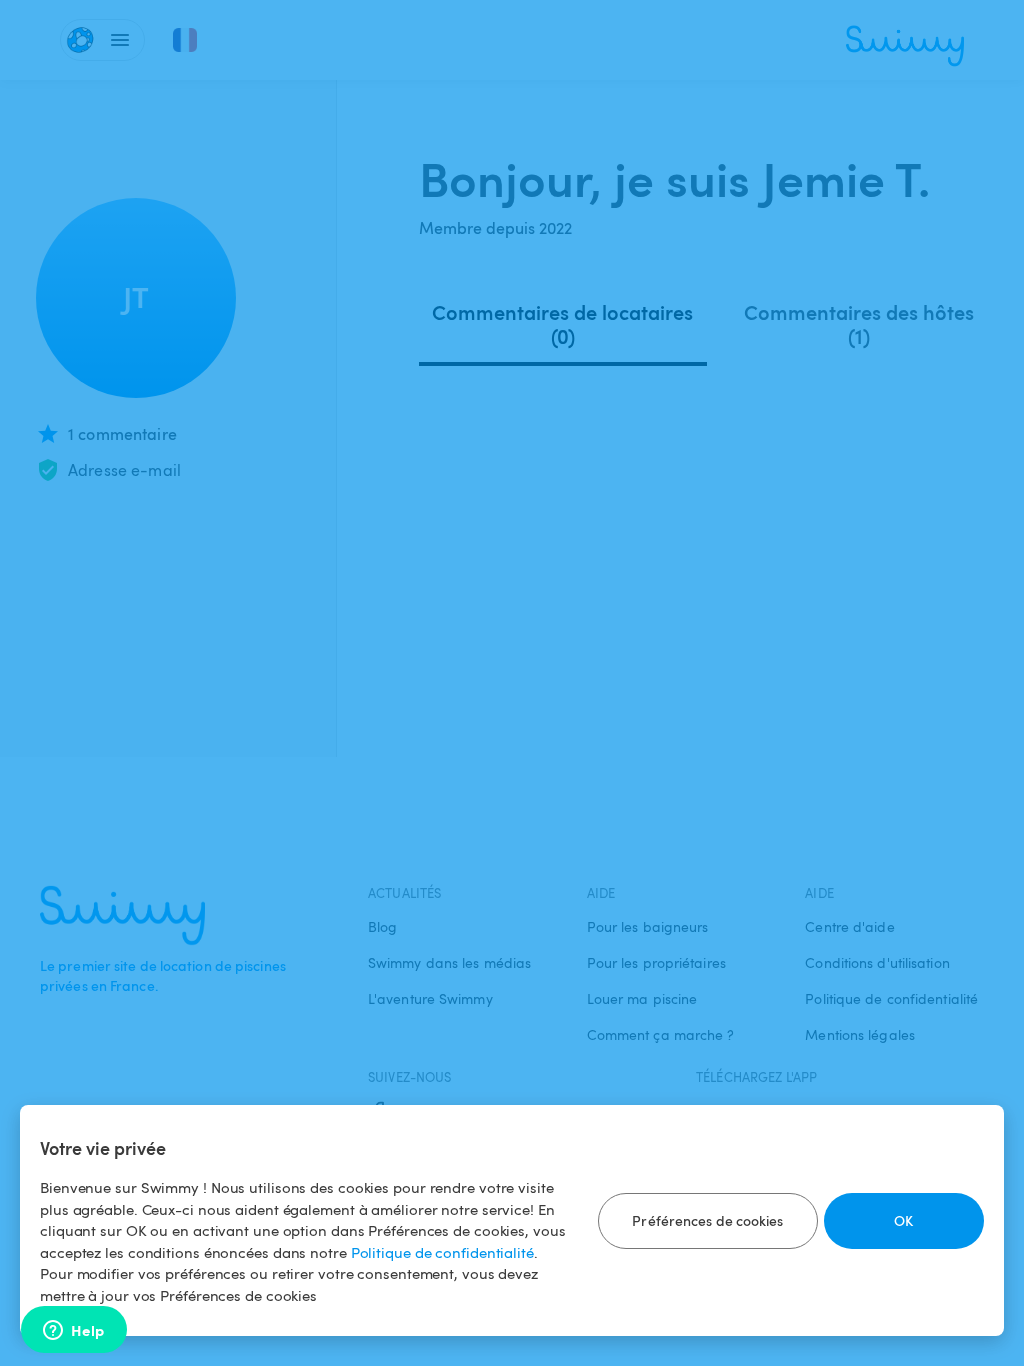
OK (903, 1220)
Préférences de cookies (707, 1220)
